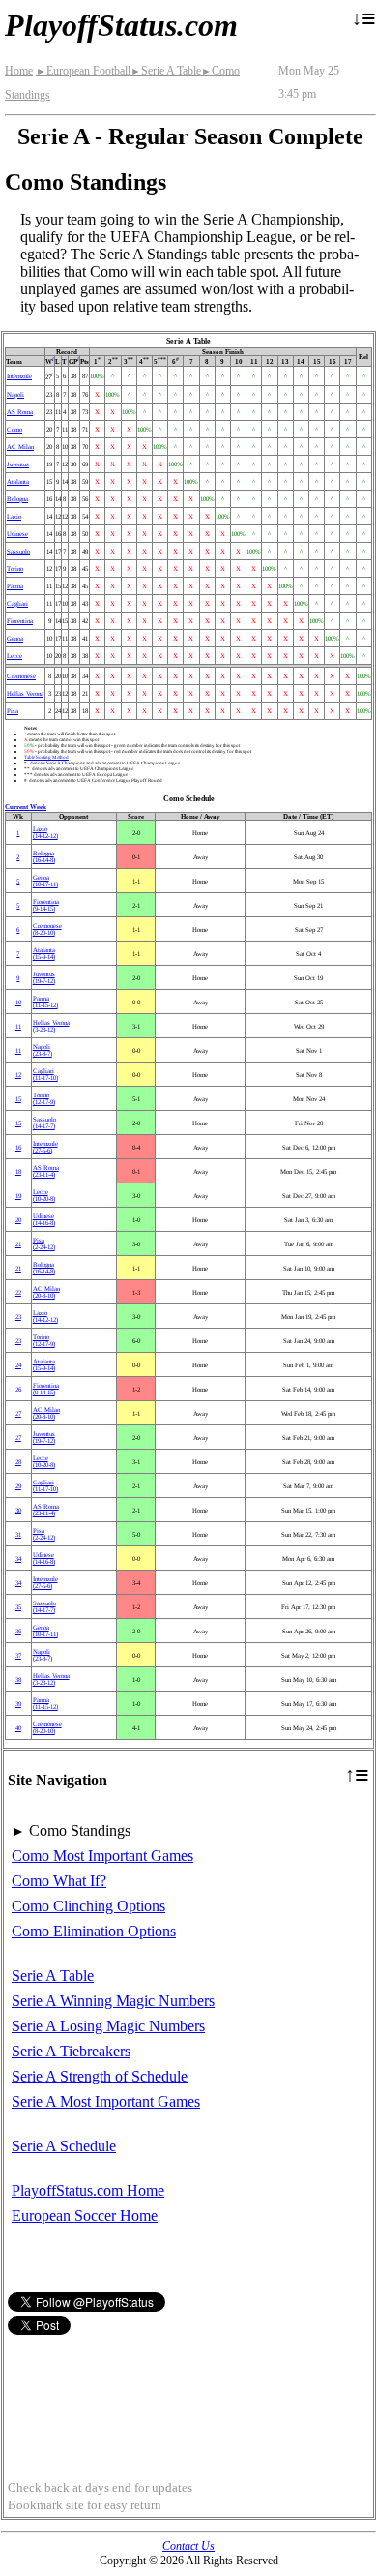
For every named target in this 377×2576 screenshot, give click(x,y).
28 (18, 1462)
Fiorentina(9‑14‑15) (46, 905)
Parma (15, 586)
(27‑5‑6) (45, 1147)
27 (18, 1413)
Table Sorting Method (46, 757)
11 (18, 1026)
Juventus (18, 464)
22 (18, 1292)
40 (18, 1728)
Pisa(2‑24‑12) (44, 1243)
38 (18, 1679)
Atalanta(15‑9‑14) (44, 953)
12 (18, 1075)
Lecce (14, 656)
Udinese (17, 534)
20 (18, 1220)
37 (18, 1655)
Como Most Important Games (102, 1856)
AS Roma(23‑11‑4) (46, 1171)
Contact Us (188, 2546)
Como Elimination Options (94, 1931)
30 (18, 1510)
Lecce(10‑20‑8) (44, 1195)
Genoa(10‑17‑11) (45, 881)
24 (18, 1365)
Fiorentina (20, 621)
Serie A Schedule (64, 2146)
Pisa (13, 711)
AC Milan (20, 447)
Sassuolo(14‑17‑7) (44, 1123)
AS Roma (20, 412)
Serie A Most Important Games (106, 2101)
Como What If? (59, 1881)
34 (18, 1558)
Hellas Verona (25, 693)
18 (18, 1171)
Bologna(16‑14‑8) (44, 856)
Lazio (14, 516)
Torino (15, 569)
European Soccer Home (85, 2216)
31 (18, 1534)
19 (18, 1196)
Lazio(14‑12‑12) (45, 832)
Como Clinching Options (88, 1906)
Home (19, 71)
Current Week (26, 807)
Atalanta (18, 481)
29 (18, 1486)
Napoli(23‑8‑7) (43, 1050)
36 (18, 1631)
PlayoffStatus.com (121, 25)
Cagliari (17, 603)
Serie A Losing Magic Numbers (108, 2026)
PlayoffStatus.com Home (88, 2190)
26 (18, 1389)
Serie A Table (166, 71)
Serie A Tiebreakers (71, 2051)
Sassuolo (18, 551)
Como (14, 429)
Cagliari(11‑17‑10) (45, 1074)
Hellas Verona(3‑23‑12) (51, 1026)
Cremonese (21, 676)
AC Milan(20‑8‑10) (46, 1292)
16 (18, 1147)
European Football (83, 71)
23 (18, 1317)
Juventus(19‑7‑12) (44, 977)
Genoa (15, 638)
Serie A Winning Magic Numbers (113, 2001)
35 (18, 1607)
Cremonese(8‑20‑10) (47, 929)
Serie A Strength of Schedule (100, 2076)
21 (18, 1244)
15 (18, 1099)
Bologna (17, 499)
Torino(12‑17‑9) (44, 1098)
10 (18, 1002)
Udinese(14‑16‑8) (44, 1219)
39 (18, 1704)
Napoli (15, 394)
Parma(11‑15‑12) (45, 1002)
